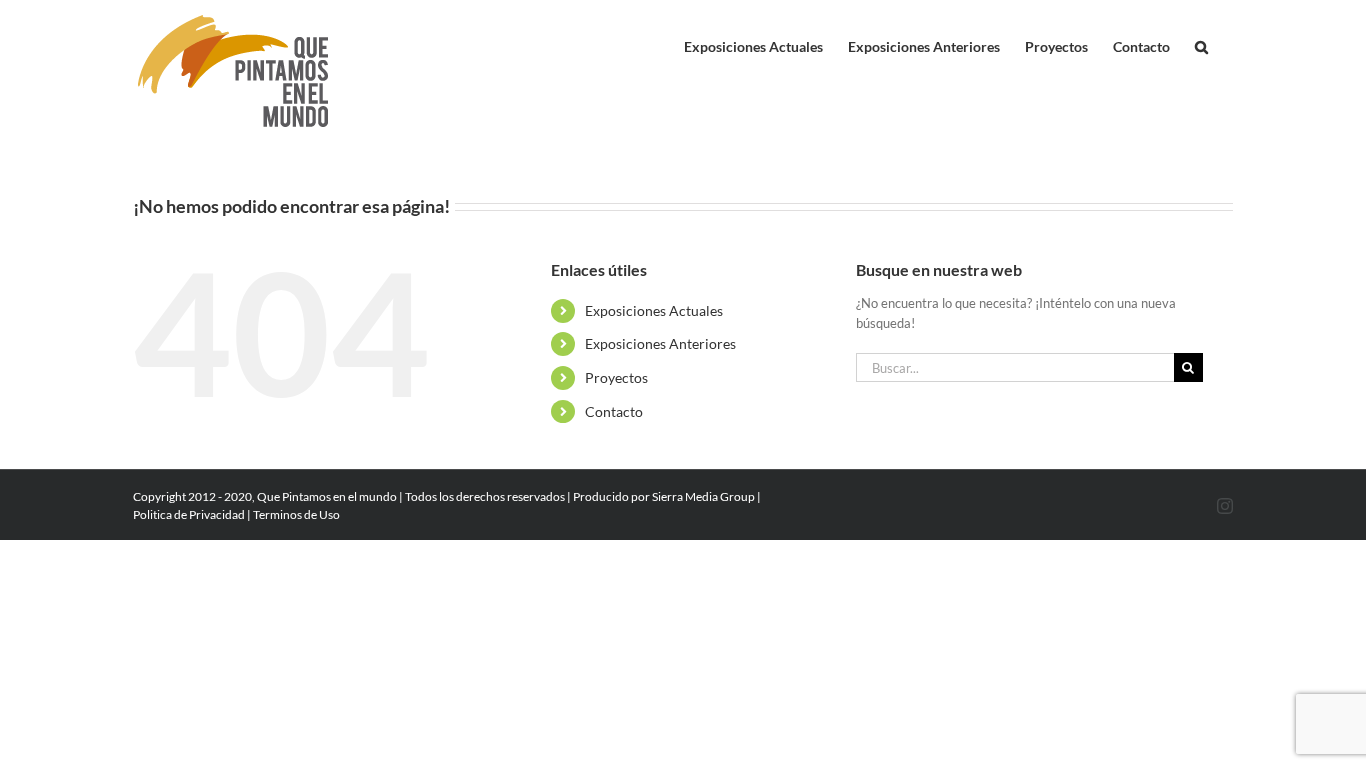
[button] (1201, 42)
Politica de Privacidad (189, 514)
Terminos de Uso (296, 514)
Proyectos (616, 377)
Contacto (614, 411)
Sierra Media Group (703, 496)
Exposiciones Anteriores (660, 343)
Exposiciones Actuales (654, 310)
